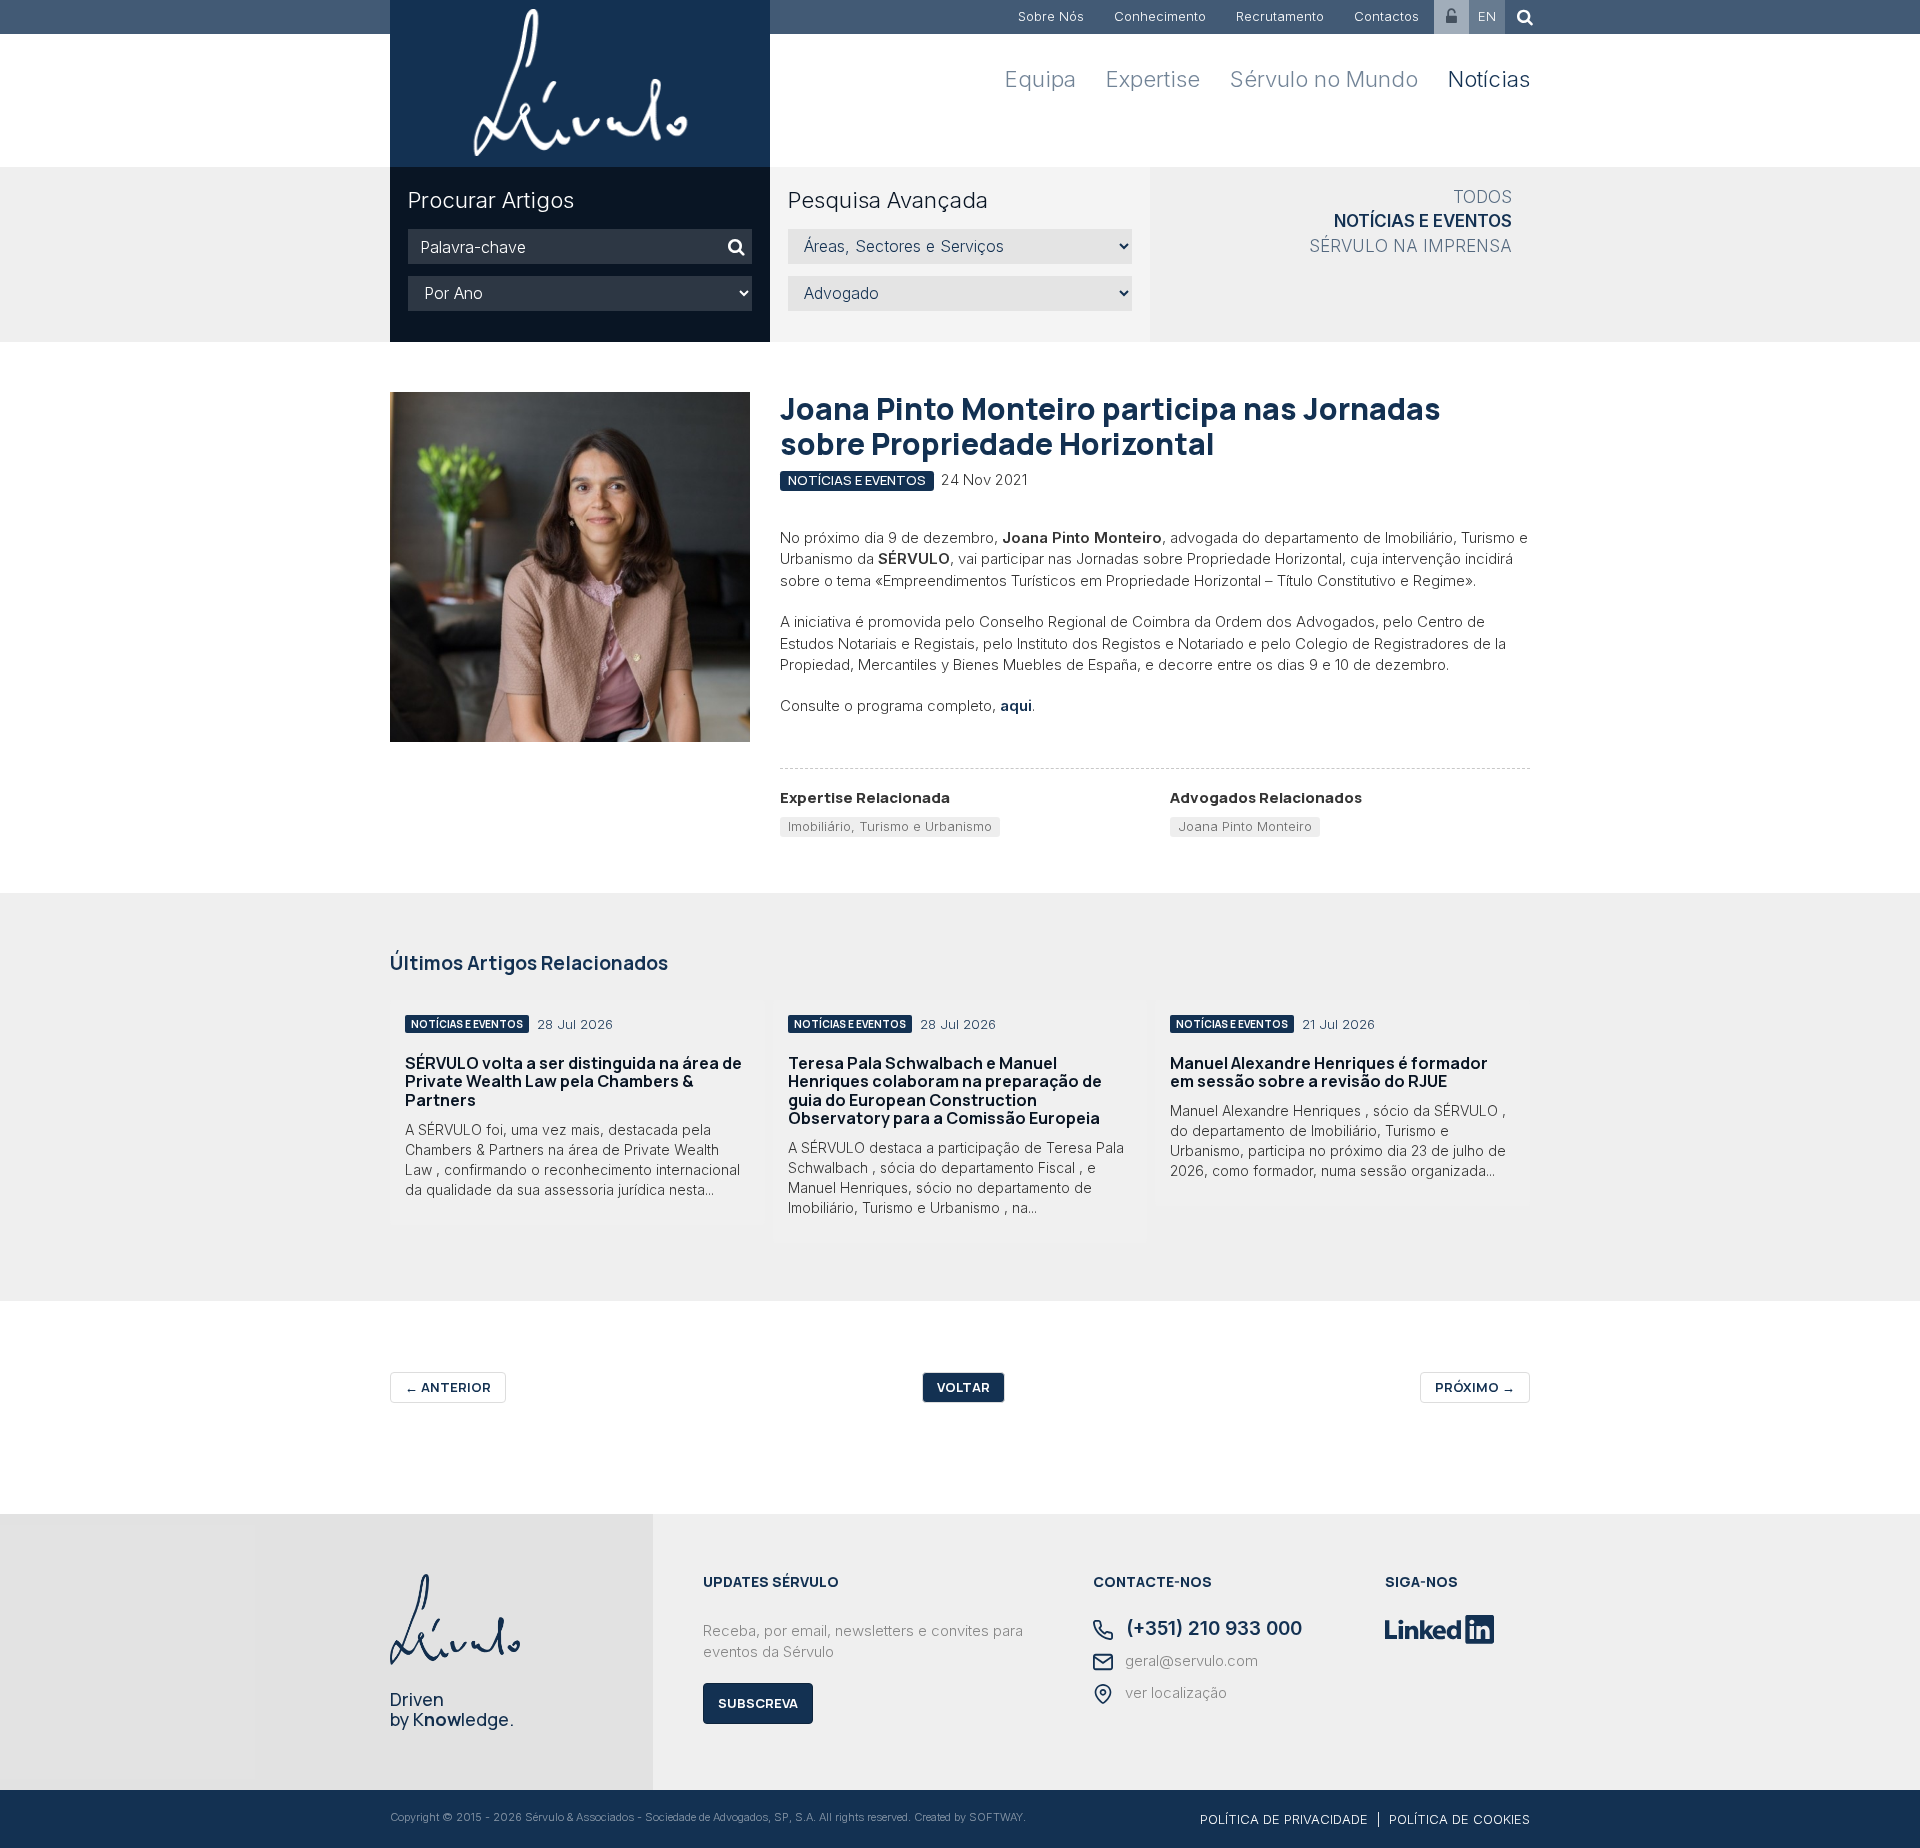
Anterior (448, 1387)
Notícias (1489, 79)
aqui (1016, 705)
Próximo (1475, 1387)
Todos (1482, 197)
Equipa (1040, 79)
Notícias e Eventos (1423, 221)
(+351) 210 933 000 (1211, 1630)
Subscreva (758, 1703)
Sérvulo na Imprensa (1410, 246)
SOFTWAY (996, 1817)
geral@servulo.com (1189, 1661)
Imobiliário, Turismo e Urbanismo (890, 826)
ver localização (1174, 1693)
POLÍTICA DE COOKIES (1459, 1819)
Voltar (963, 1387)
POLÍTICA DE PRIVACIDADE (1284, 1819)
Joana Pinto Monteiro (1245, 826)
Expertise (1153, 79)
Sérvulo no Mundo (1324, 79)
